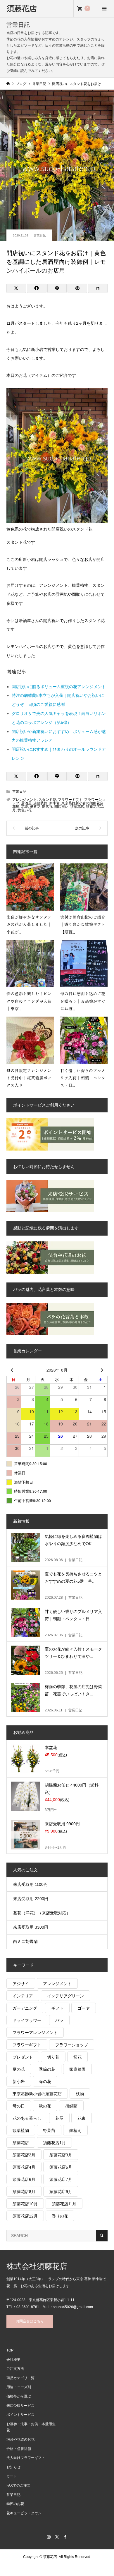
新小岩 (54, 803)
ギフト (57, 2008)
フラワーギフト (70, 800)
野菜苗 (49, 2130)
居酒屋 (26, 803)
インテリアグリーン (65, 1996)
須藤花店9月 (61, 2192)
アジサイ (21, 1984)
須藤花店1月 (54, 2143)
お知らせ (13, 2467)
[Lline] (57, 288)
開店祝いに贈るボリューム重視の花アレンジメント (59, 687)
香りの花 (60, 2216)
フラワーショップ (72, 2045)
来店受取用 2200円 (31, 1899)
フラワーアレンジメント (35, 2033)
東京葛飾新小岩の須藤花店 (82, 803)
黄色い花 (25, 810)
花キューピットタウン (24, 2513)
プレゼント (23, 2057)
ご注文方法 (15, 2369)
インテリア (23, 1996)
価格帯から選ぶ (19, 2396)
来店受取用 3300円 (31, 1927)
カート (12, 2476)
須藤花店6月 (24, 2179)
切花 (77, 2057)
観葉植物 (21, 2130)
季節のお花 (15, 2504)
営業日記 (40, 235)
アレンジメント (25, 800)
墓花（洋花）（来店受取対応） (42, 1913)
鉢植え (75, 2130)
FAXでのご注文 (18, 2485)
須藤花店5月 (61, 2167)
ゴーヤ (84, 2008)
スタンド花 (47, 800)
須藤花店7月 (61, 2179)
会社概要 (13, 2360)
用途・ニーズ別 (19, 2387)
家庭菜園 (77, 2069)
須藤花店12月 (25, 2216)
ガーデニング (25, 2008)
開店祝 (47, 807)
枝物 (80, 2094)
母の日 (19, 2106)
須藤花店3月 (61, 2155)
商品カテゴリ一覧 (20, 2378)
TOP (10, 2350)
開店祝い (61, 807)
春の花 (45, 2082)
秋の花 (45, 2106)
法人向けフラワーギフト (26, 2458)
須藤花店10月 (25, 2204)
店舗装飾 (40, 803)
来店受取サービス (20, 2406)
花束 (25, 807)
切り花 (53, 2057)
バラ (59, 2020)
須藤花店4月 (24, 2167)
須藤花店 (22, 8)
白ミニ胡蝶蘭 (25, 1941)
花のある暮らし (27, 2118)
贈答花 (35, 807)
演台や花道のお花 (20, 2439)
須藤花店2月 (24, 2155)
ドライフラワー (27, 2020)
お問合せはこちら (30, 2321)
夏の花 (19, 2069)
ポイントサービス (20, 2415)
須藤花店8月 (24, 2192)
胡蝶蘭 (71, 2106)
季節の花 (47, 2069)
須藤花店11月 (64, 2204)
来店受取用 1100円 (30, 1884)
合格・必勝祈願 (19, 2449)
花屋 (16, 807)
